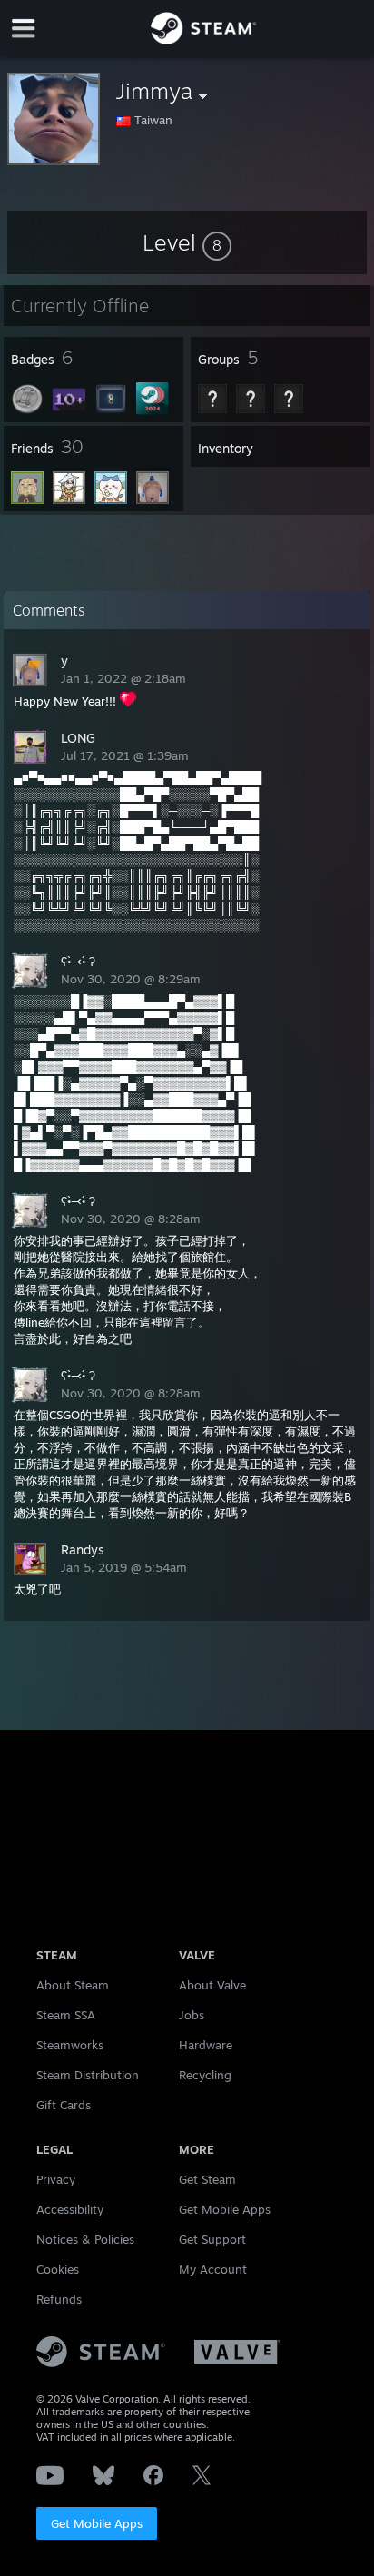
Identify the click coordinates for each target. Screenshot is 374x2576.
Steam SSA (66, 2015)
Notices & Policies (85, 2239)
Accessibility (70, 2209)
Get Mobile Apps (97, 2523)
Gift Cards (64, 2105)
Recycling (205, 2075)
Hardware (206, 2045)
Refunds (59, 2299)
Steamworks (70, 2045)
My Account (213, 2269)
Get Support (212, 2239)
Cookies (58, 2269)
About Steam (73, 1985)
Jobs (192, 2015)
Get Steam (207, 2179)
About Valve (212, 1985)
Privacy (56, 2179)
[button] (187, 242)
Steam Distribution (88, 2075)
